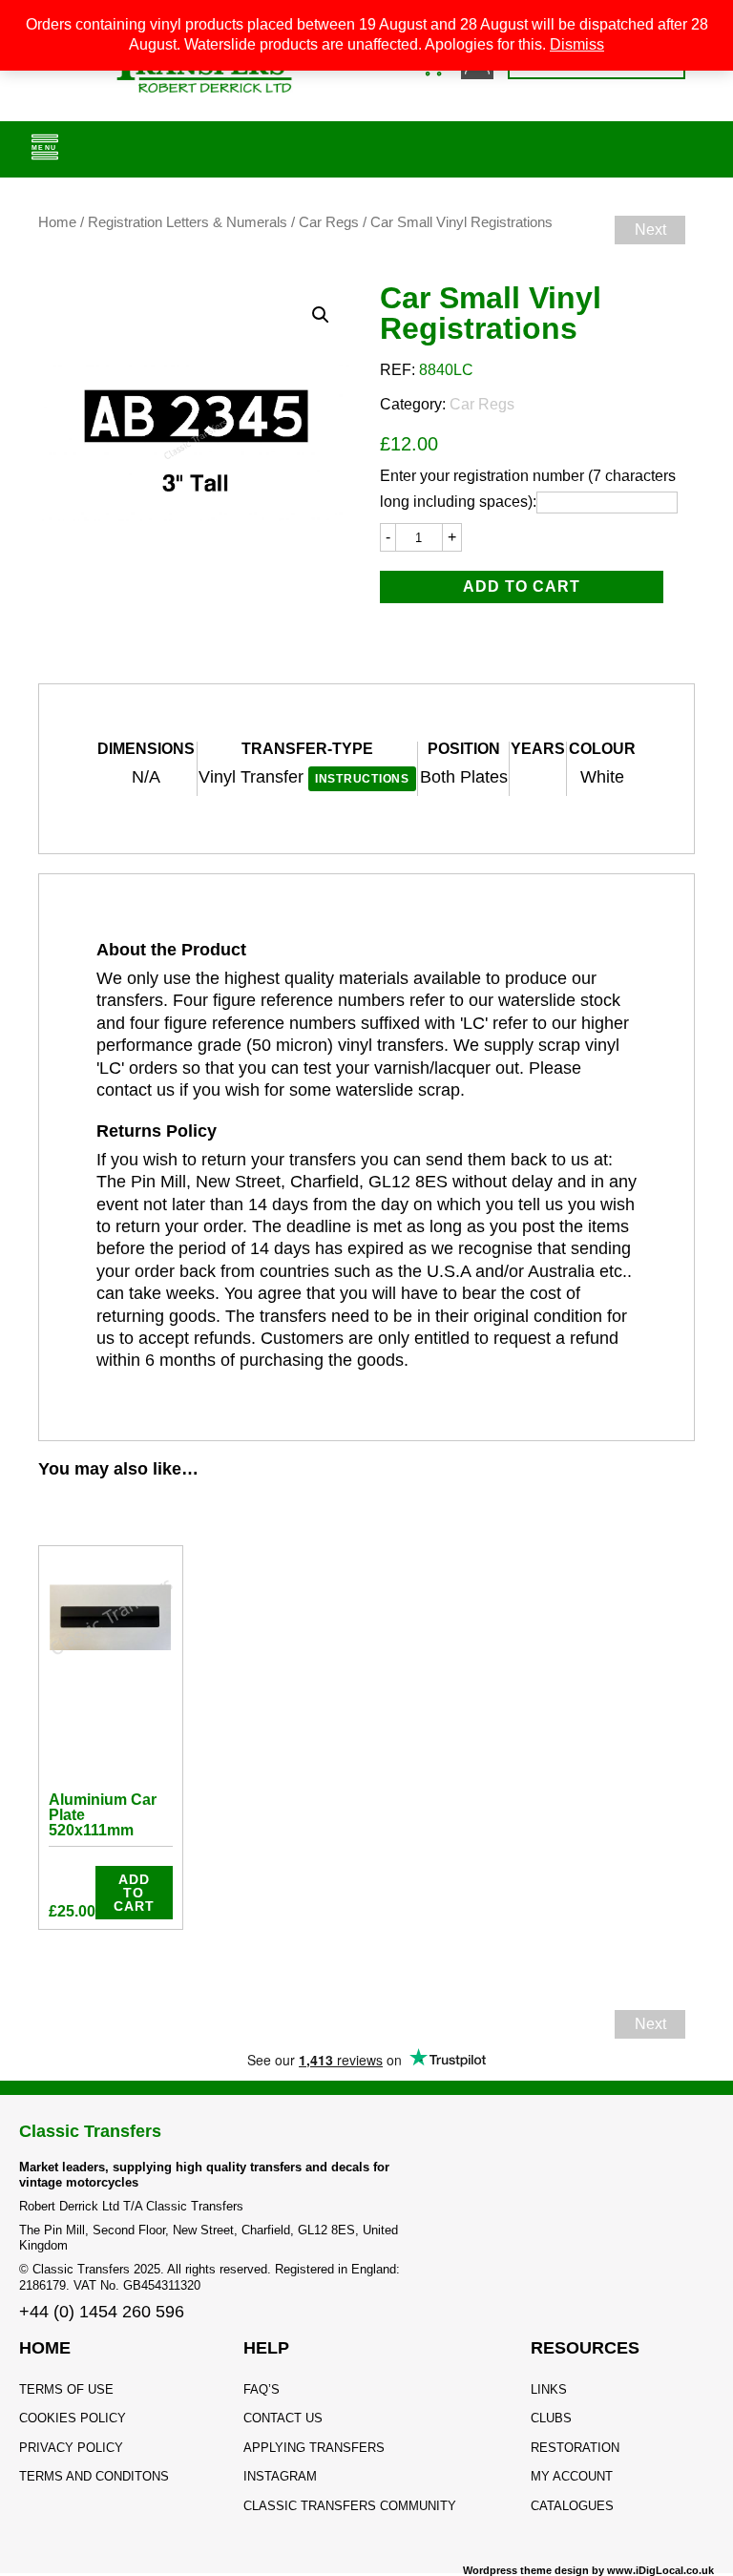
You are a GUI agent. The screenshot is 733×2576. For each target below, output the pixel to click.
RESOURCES (585, 2348)
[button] (321, 315)
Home (57, 222)
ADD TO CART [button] (134, 1893)
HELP (266, 2348)
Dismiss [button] (577, 44)
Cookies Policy (73, 2418)
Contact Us (283, 2418)
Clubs (551, 2418)
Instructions (362, 779)
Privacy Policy (71, 2448)
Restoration (575, 2448)
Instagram (280, 2476)
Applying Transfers (314, 2448)
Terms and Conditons (94, 2476)
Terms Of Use (66, 2389)
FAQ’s (262, 2389)
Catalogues (572, 2506)
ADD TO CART (522, 586)
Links (549, 2389)
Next (650, 230)
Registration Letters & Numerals (188, 222)
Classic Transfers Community (350, 2506)
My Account (572, 2476)
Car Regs (329, 222)
